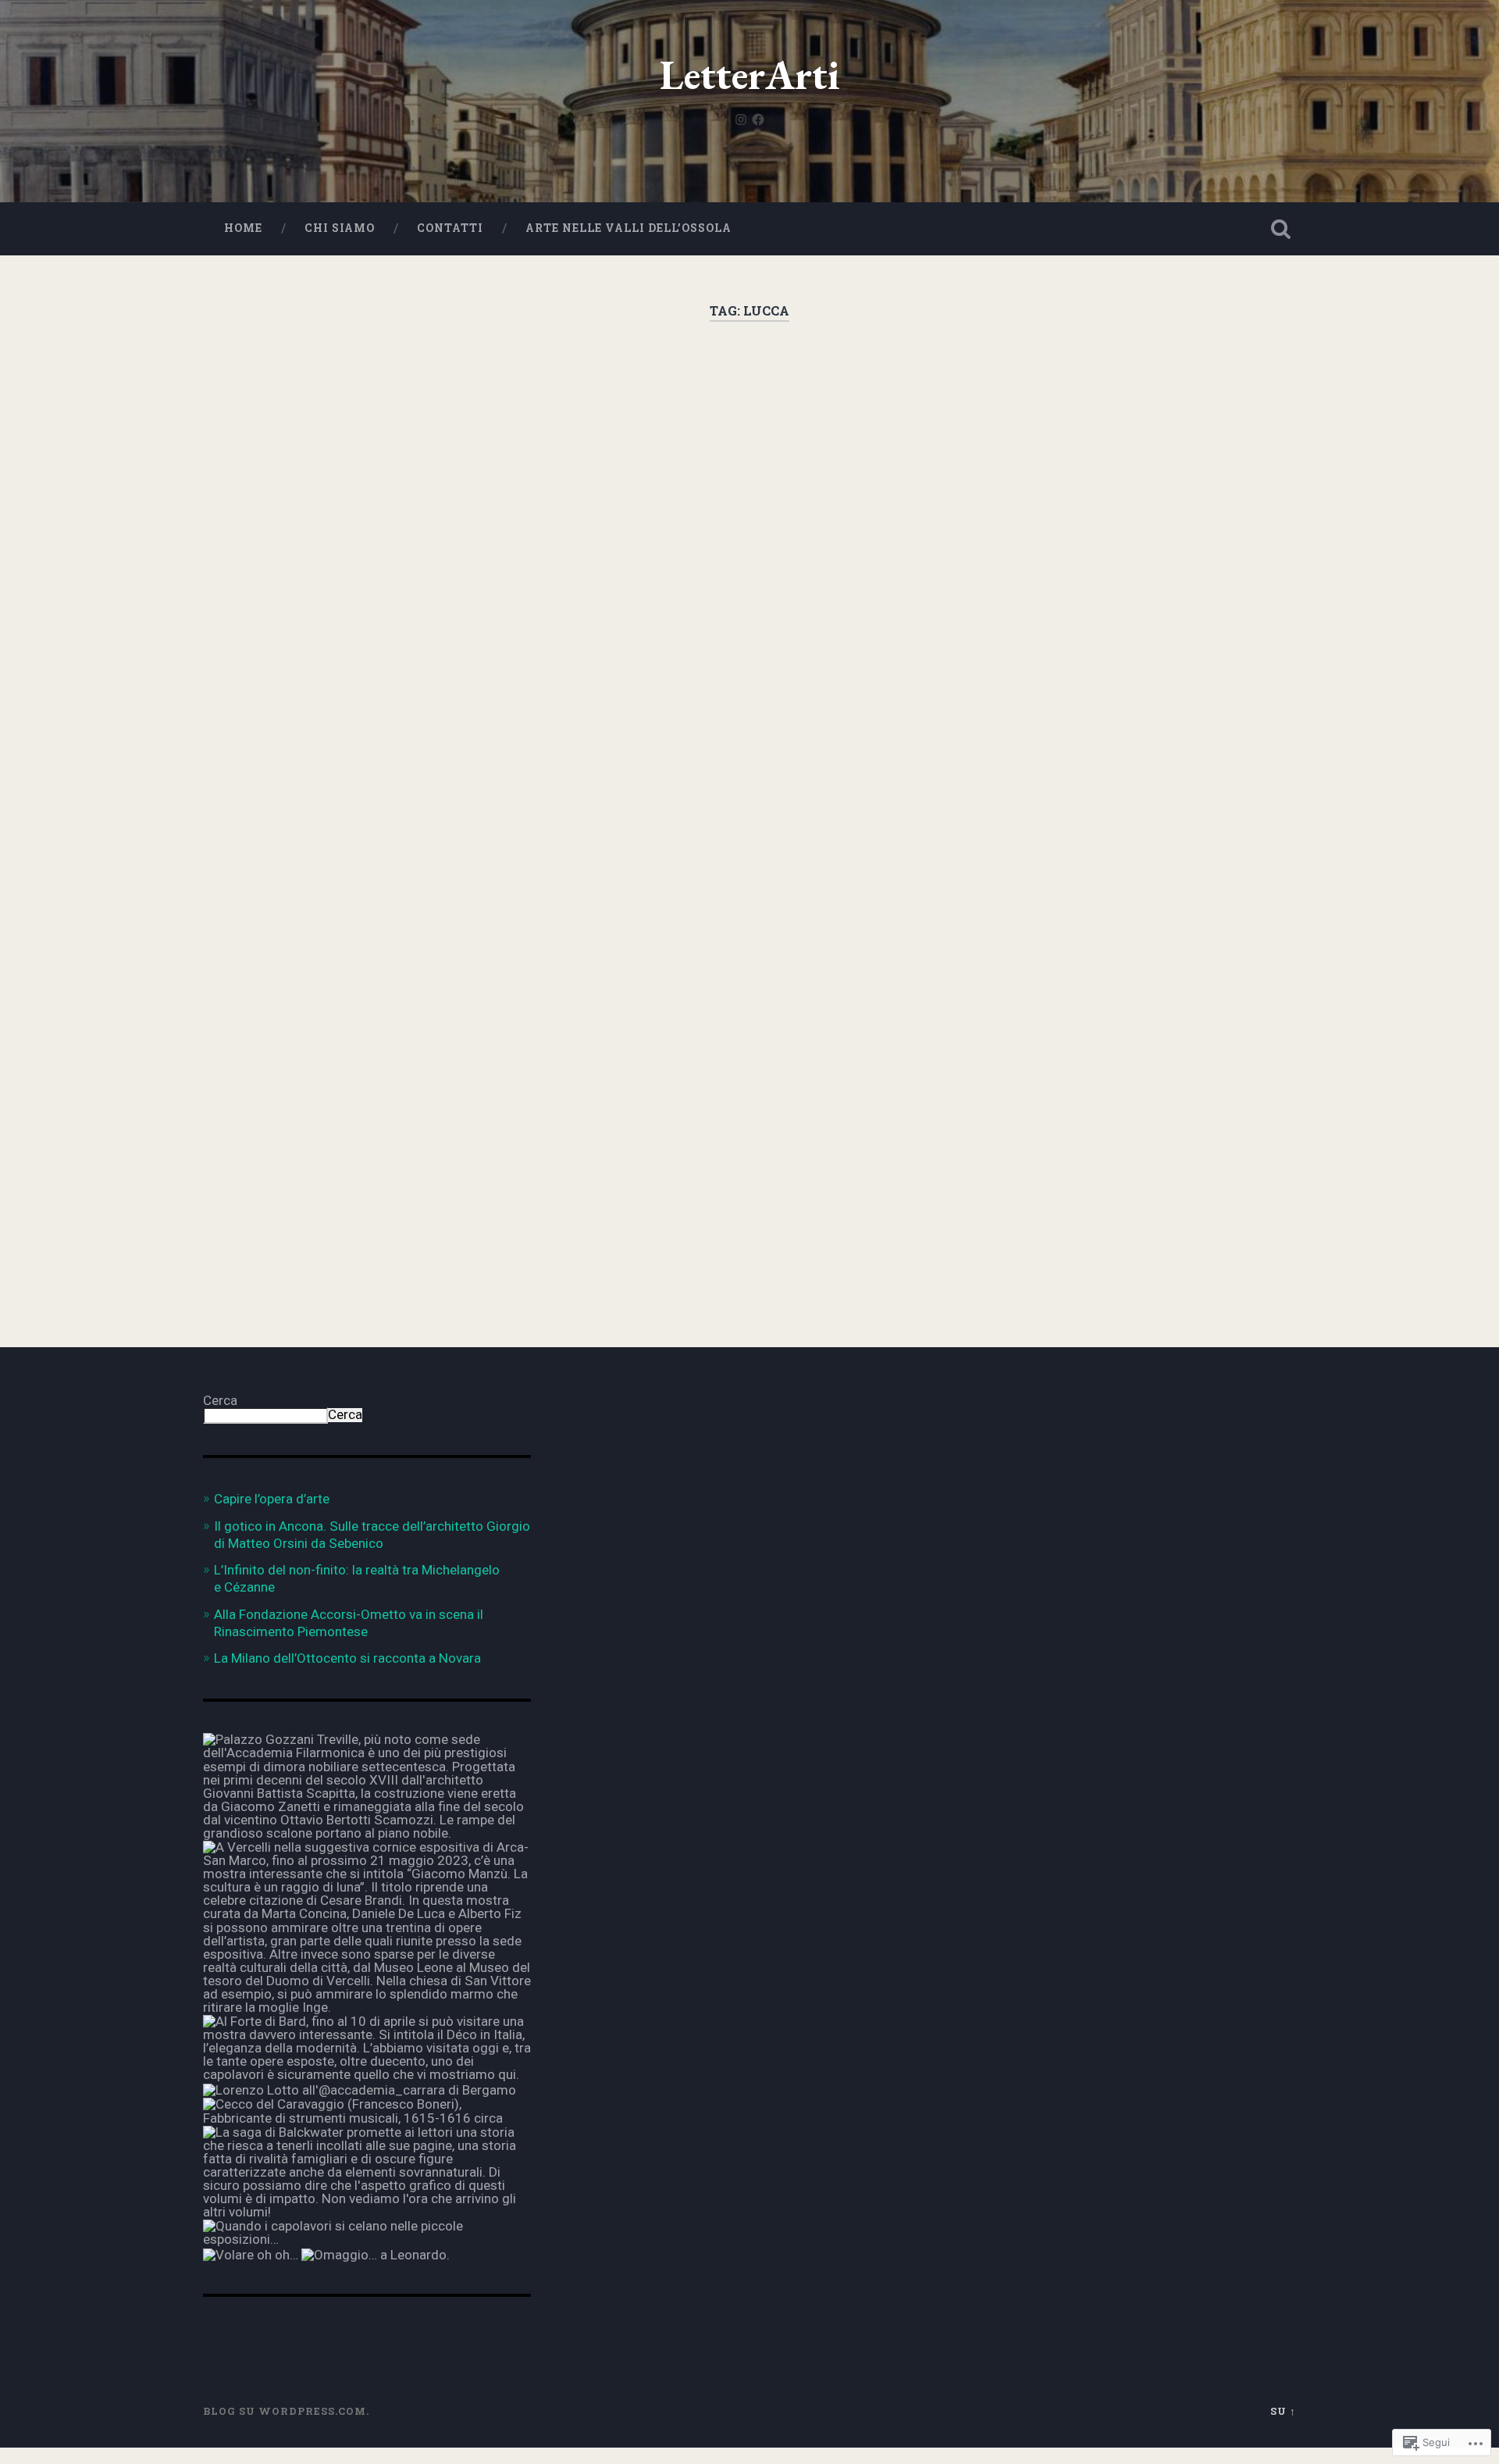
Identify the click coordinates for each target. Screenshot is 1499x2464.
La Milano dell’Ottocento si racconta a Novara (347, 1658)
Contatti (450, 228)
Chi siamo (340, 228)
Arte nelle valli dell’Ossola (628, 228)
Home (243, 228)
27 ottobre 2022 (298, 1228)
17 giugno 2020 (672, 995)
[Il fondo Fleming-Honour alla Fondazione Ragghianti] (749, 593)
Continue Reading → (298, 1157)
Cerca (220, 1400)
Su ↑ (1283, 2411)
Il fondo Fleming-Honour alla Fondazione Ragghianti (744, 424)
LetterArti (750, 75)
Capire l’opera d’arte (272, 1499)
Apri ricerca (1280, 229)
